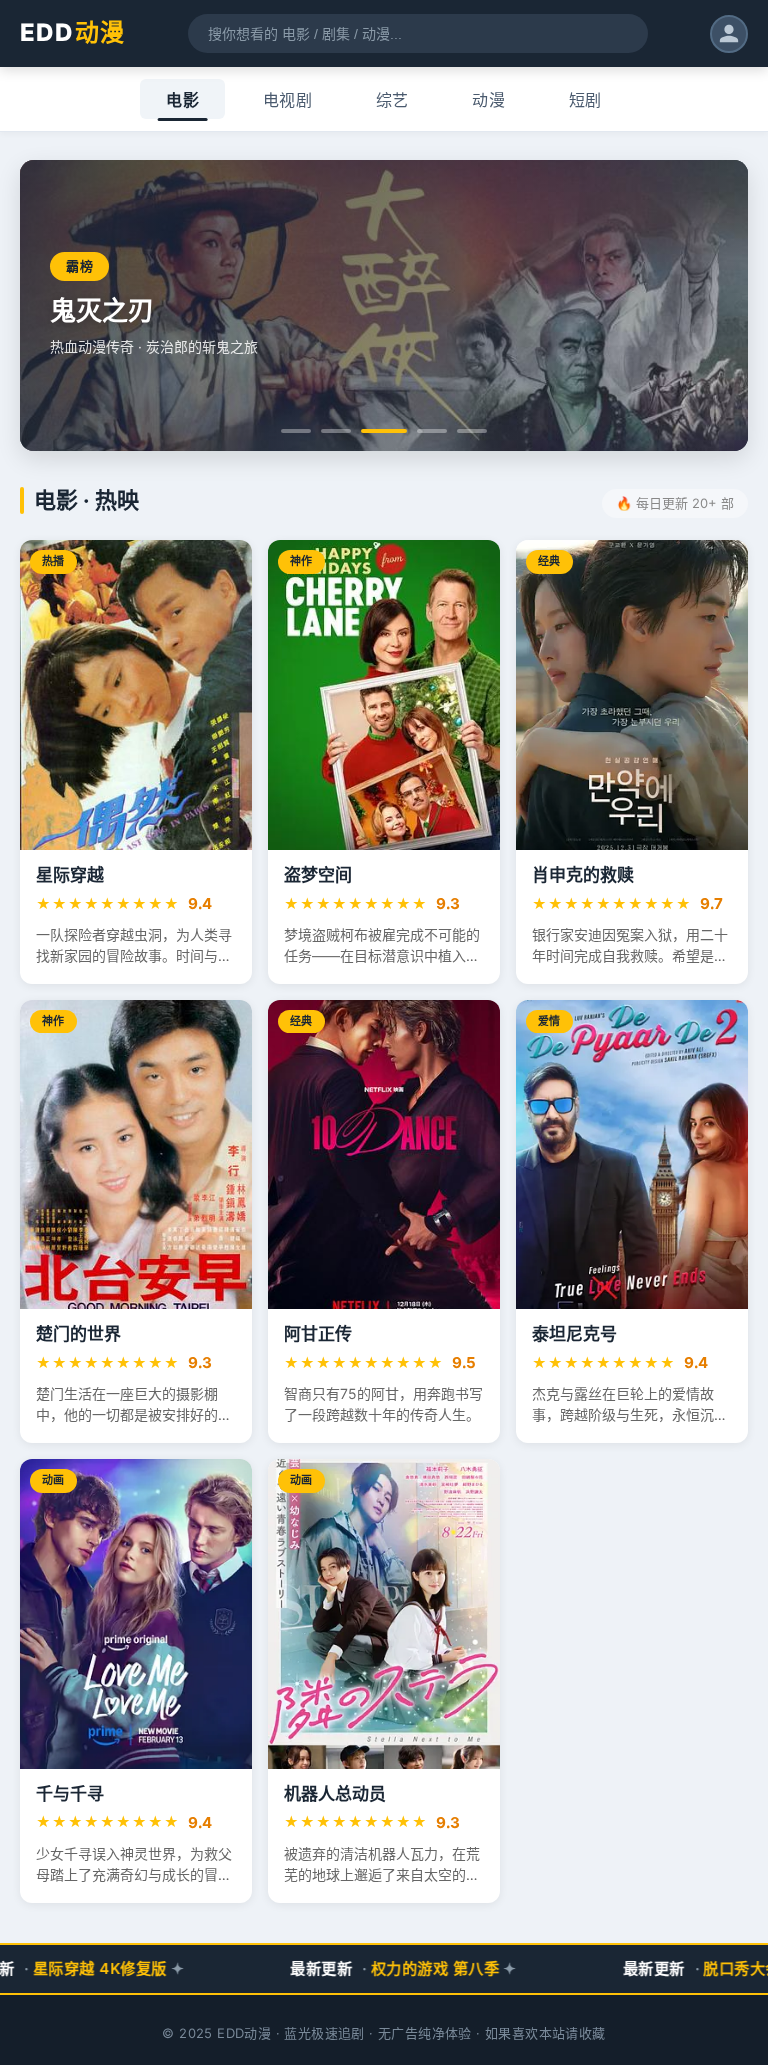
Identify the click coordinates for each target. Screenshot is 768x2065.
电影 (182, 100)
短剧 (585, 100)
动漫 (488, 100)
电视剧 (287, 100)
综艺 (392, 100)
